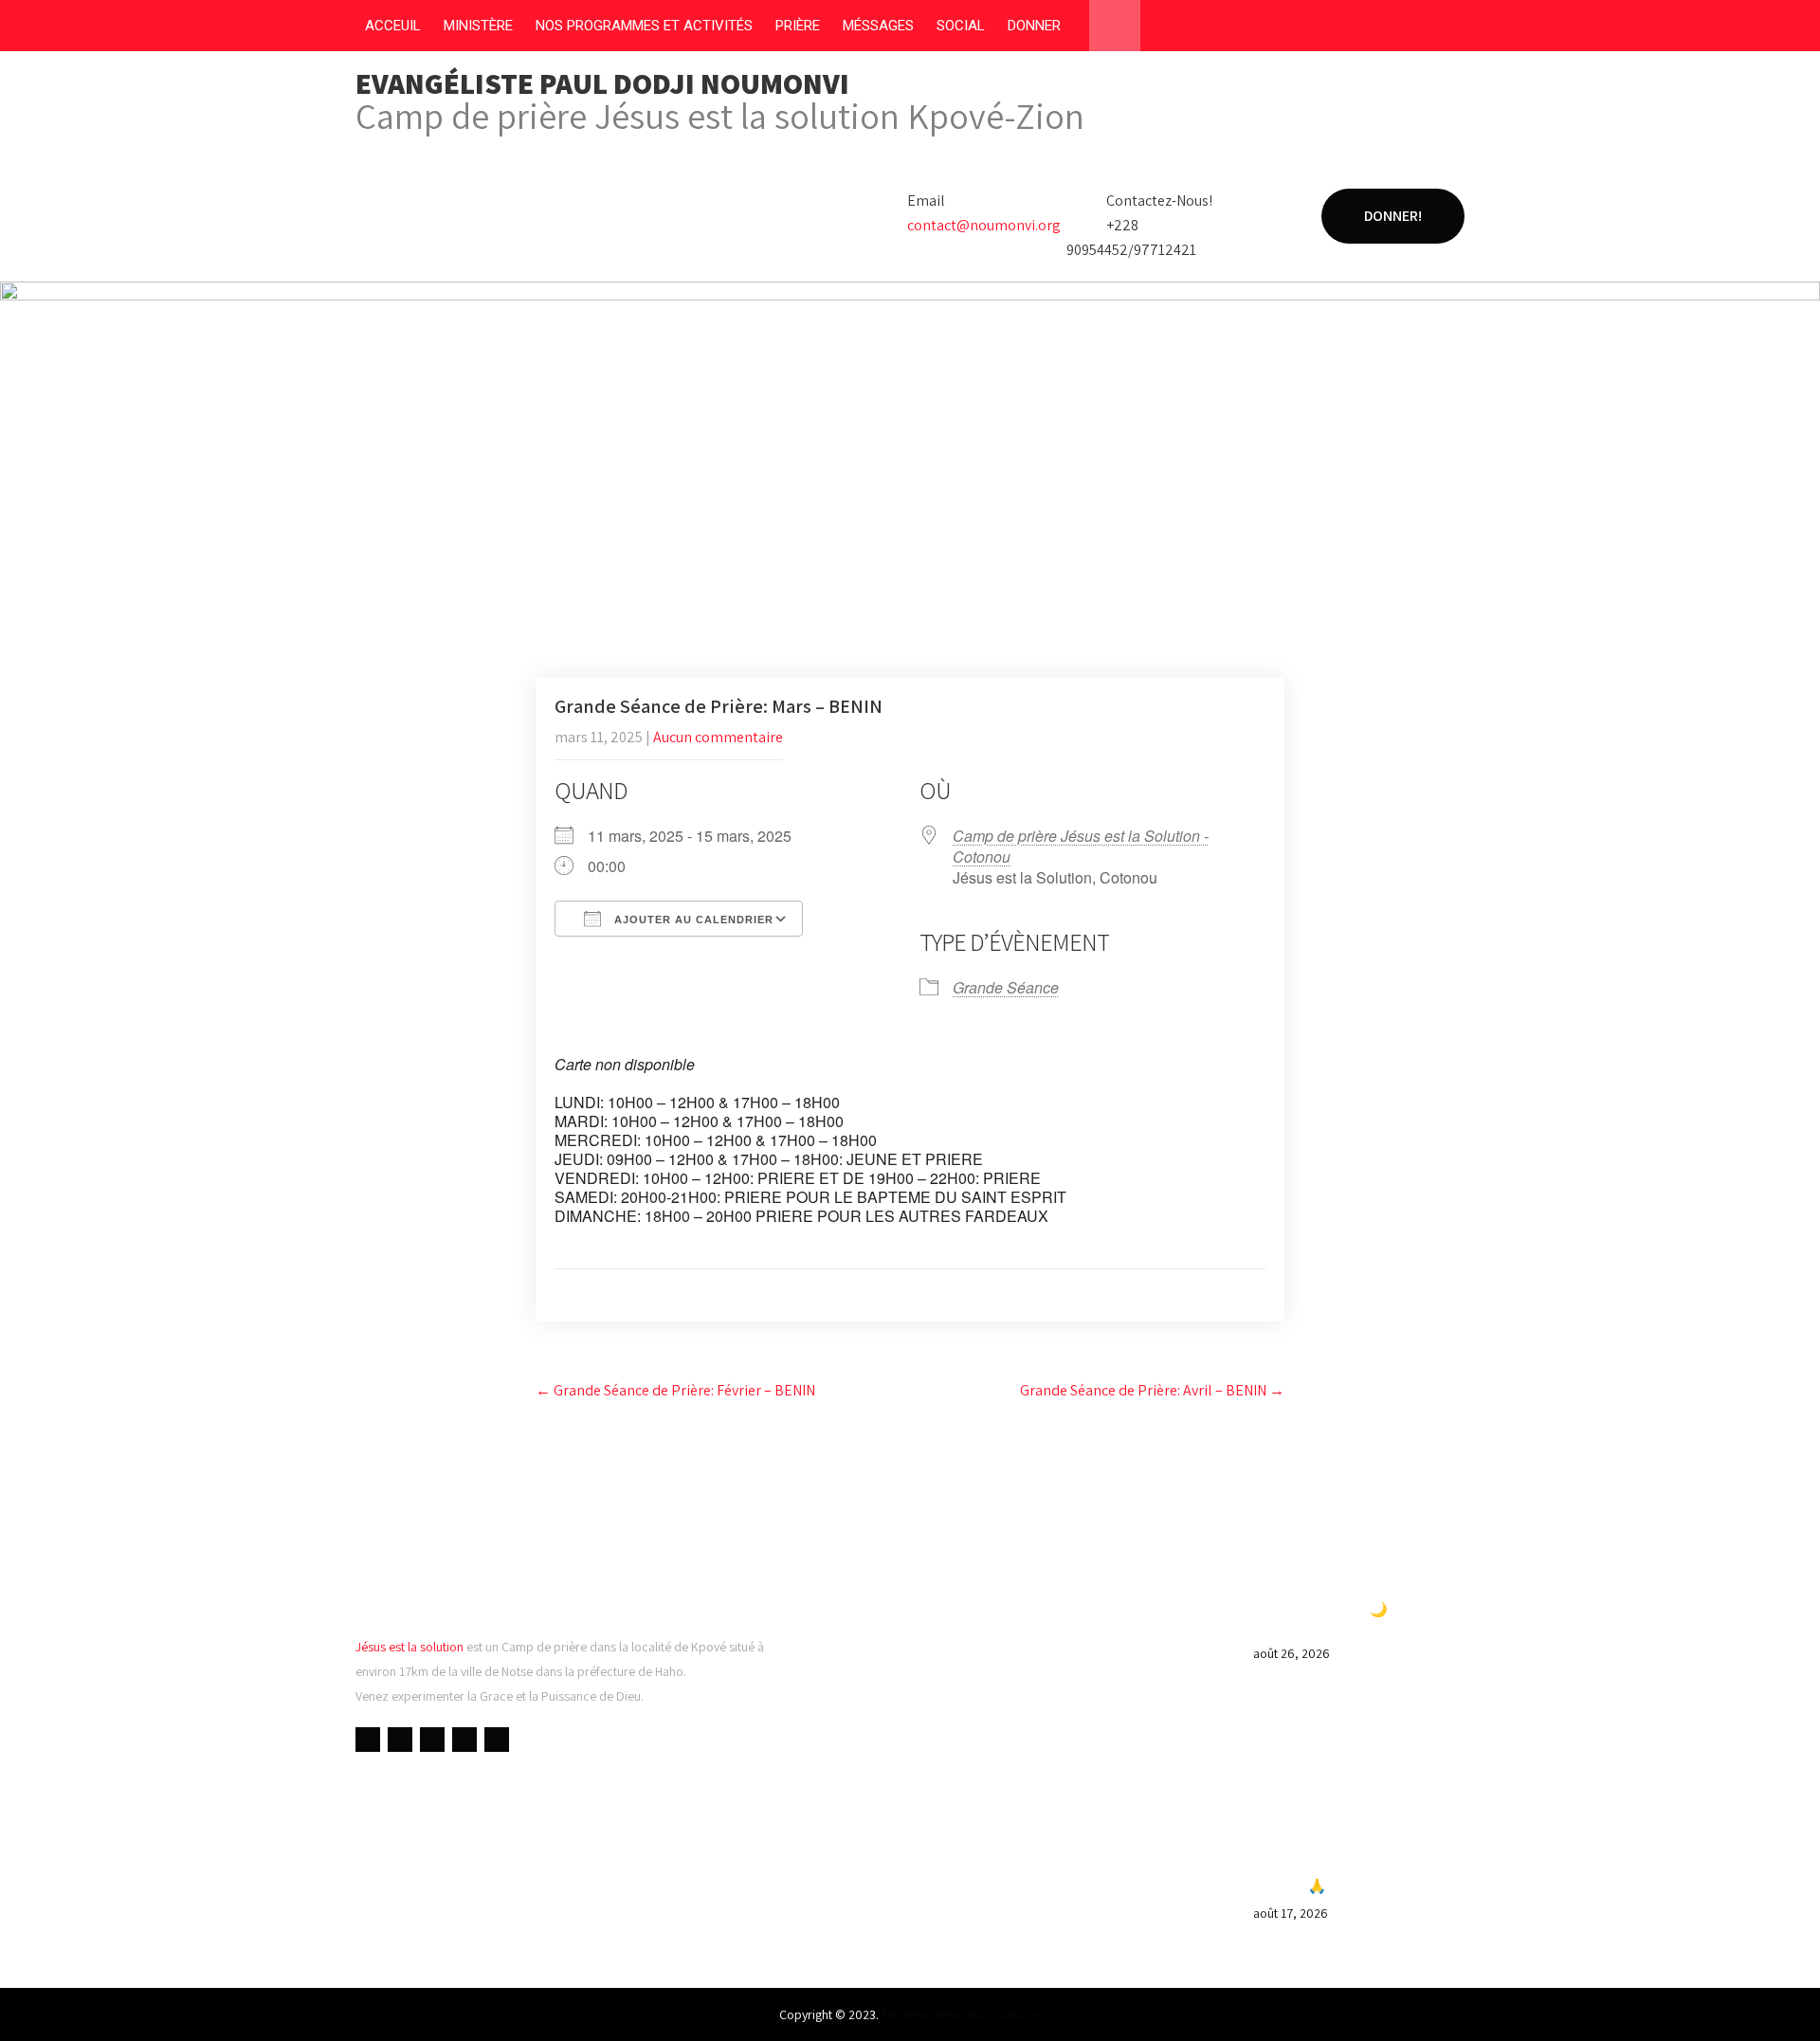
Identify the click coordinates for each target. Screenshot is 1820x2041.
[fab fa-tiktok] (1448, 29)
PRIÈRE (798, 26)
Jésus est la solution (409, 1647)
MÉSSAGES (878, 26)
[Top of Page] (1766, 2000)
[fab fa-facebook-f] (1304, 29)
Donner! (1393, 216)
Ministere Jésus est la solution (962, 2014)
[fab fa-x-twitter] (1376, 29)
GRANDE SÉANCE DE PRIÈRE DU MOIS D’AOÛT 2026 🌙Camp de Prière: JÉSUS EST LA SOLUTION (1349, 1610)
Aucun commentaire (718, 737)
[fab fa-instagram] (1412, 29)
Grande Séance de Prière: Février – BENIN (675, 1390)
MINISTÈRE (478, 26)
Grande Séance (1006, 987)
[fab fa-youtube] (1340, 29)
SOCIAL (961, 26)
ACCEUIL (393, 26)
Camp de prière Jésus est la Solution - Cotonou (1081, 846)
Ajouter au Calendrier (692, 920)
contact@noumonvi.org (984, 225)
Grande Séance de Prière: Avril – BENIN (1152, 1390)
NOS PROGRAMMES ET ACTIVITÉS (644, 26)
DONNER (1034, 26)
